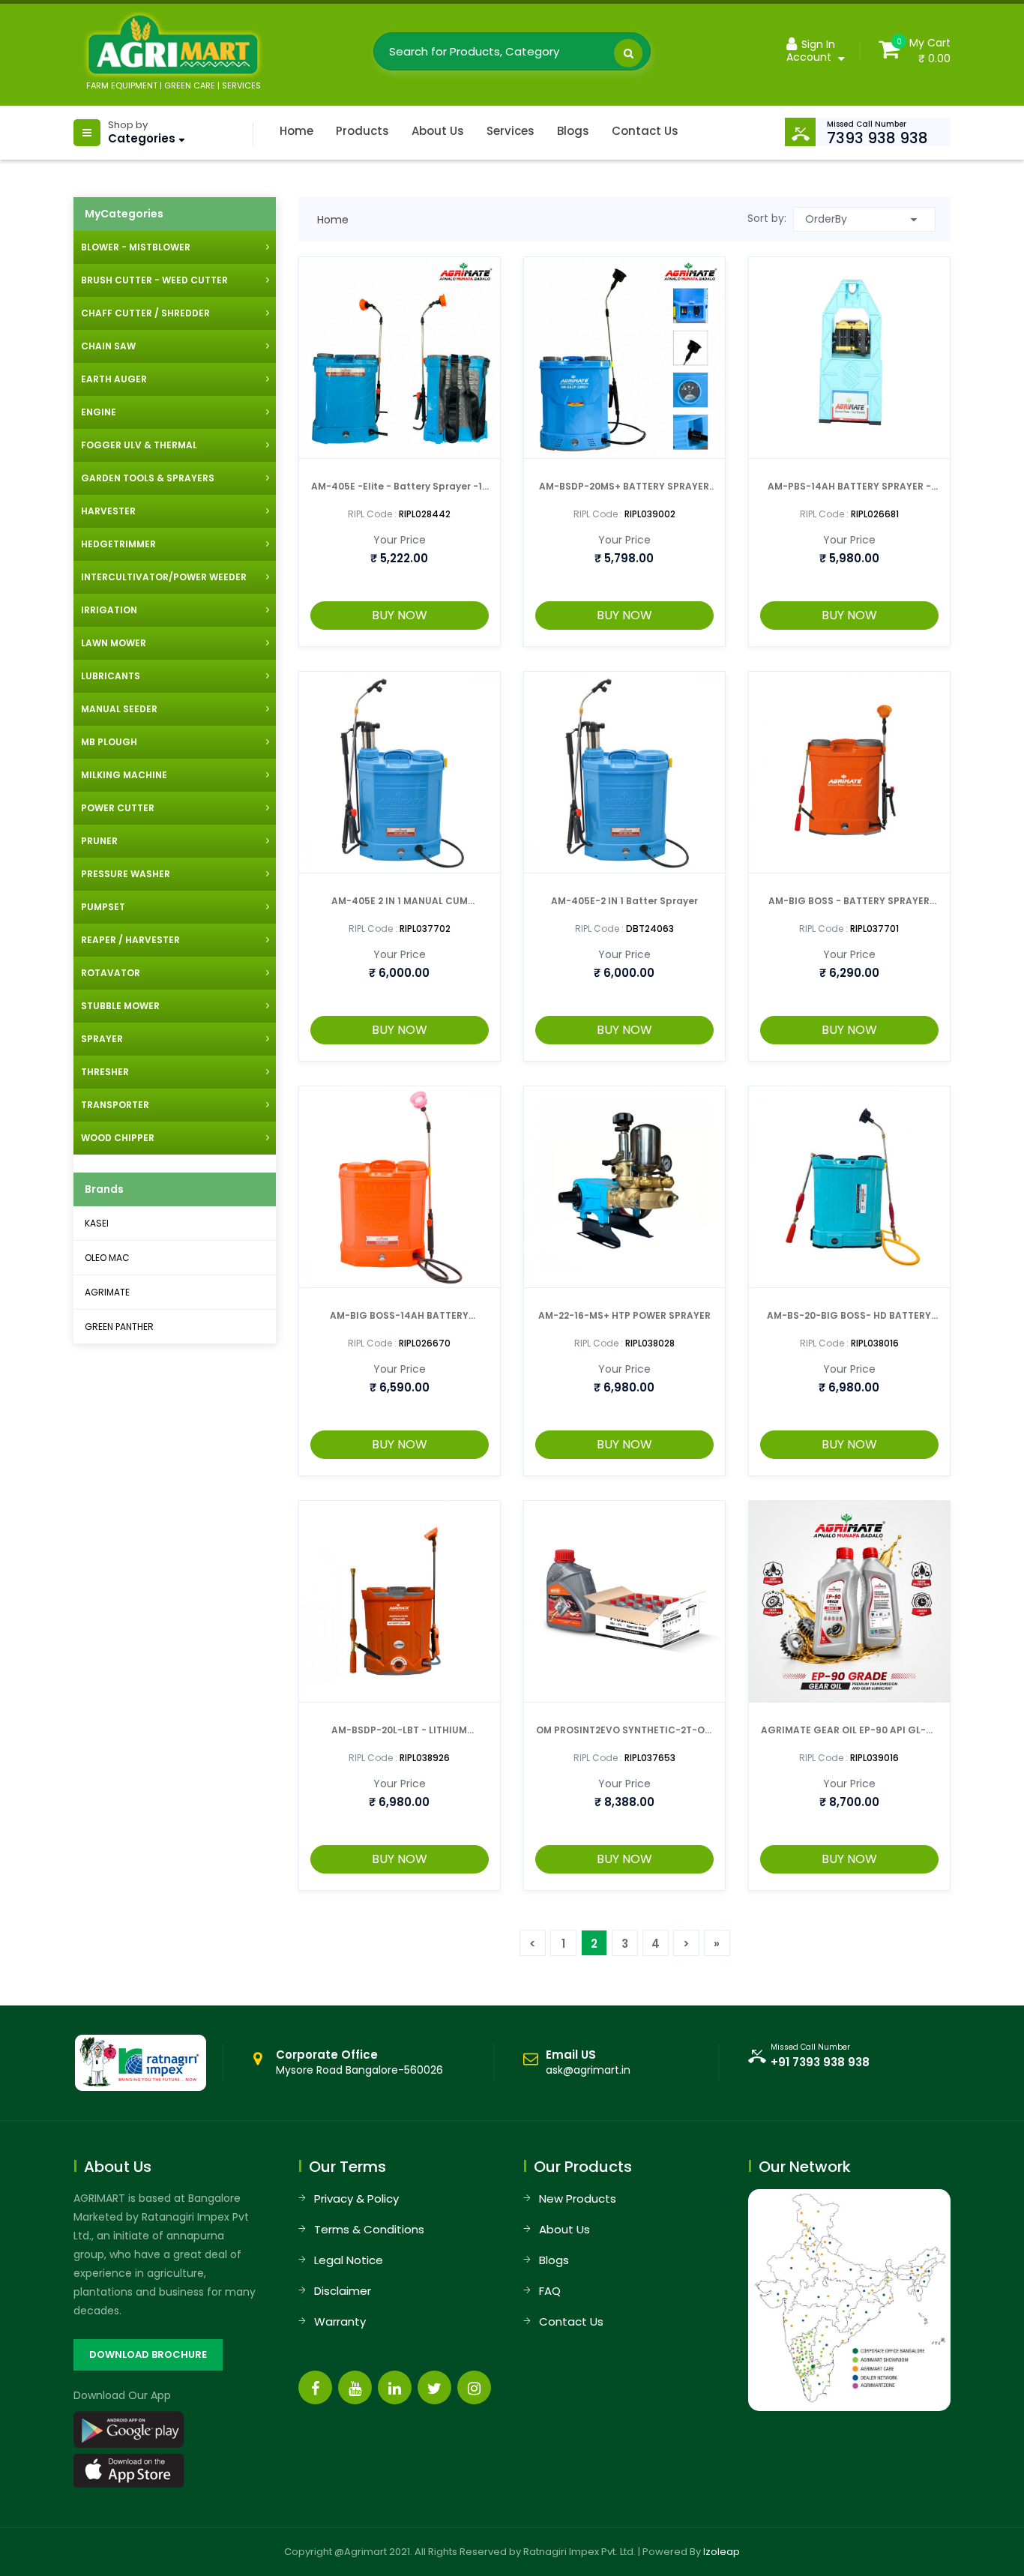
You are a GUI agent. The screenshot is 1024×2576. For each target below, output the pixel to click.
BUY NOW (400, 615)
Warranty (340, 2321)
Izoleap (722, 2552)
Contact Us (645, 131)
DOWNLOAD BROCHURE (148, 2354)
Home (296, 131)
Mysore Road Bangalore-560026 (359, 2062)
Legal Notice (349, 2260)
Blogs (573, 131)
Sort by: (767, 218)
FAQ (550, 2291)
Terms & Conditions (369, 2229)
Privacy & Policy (356, 2199)
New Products (578, 2199)
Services (511, 131)
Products (362, 131)
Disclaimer (343, 2291)
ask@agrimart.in (588, 2070)
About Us (438, 131)
